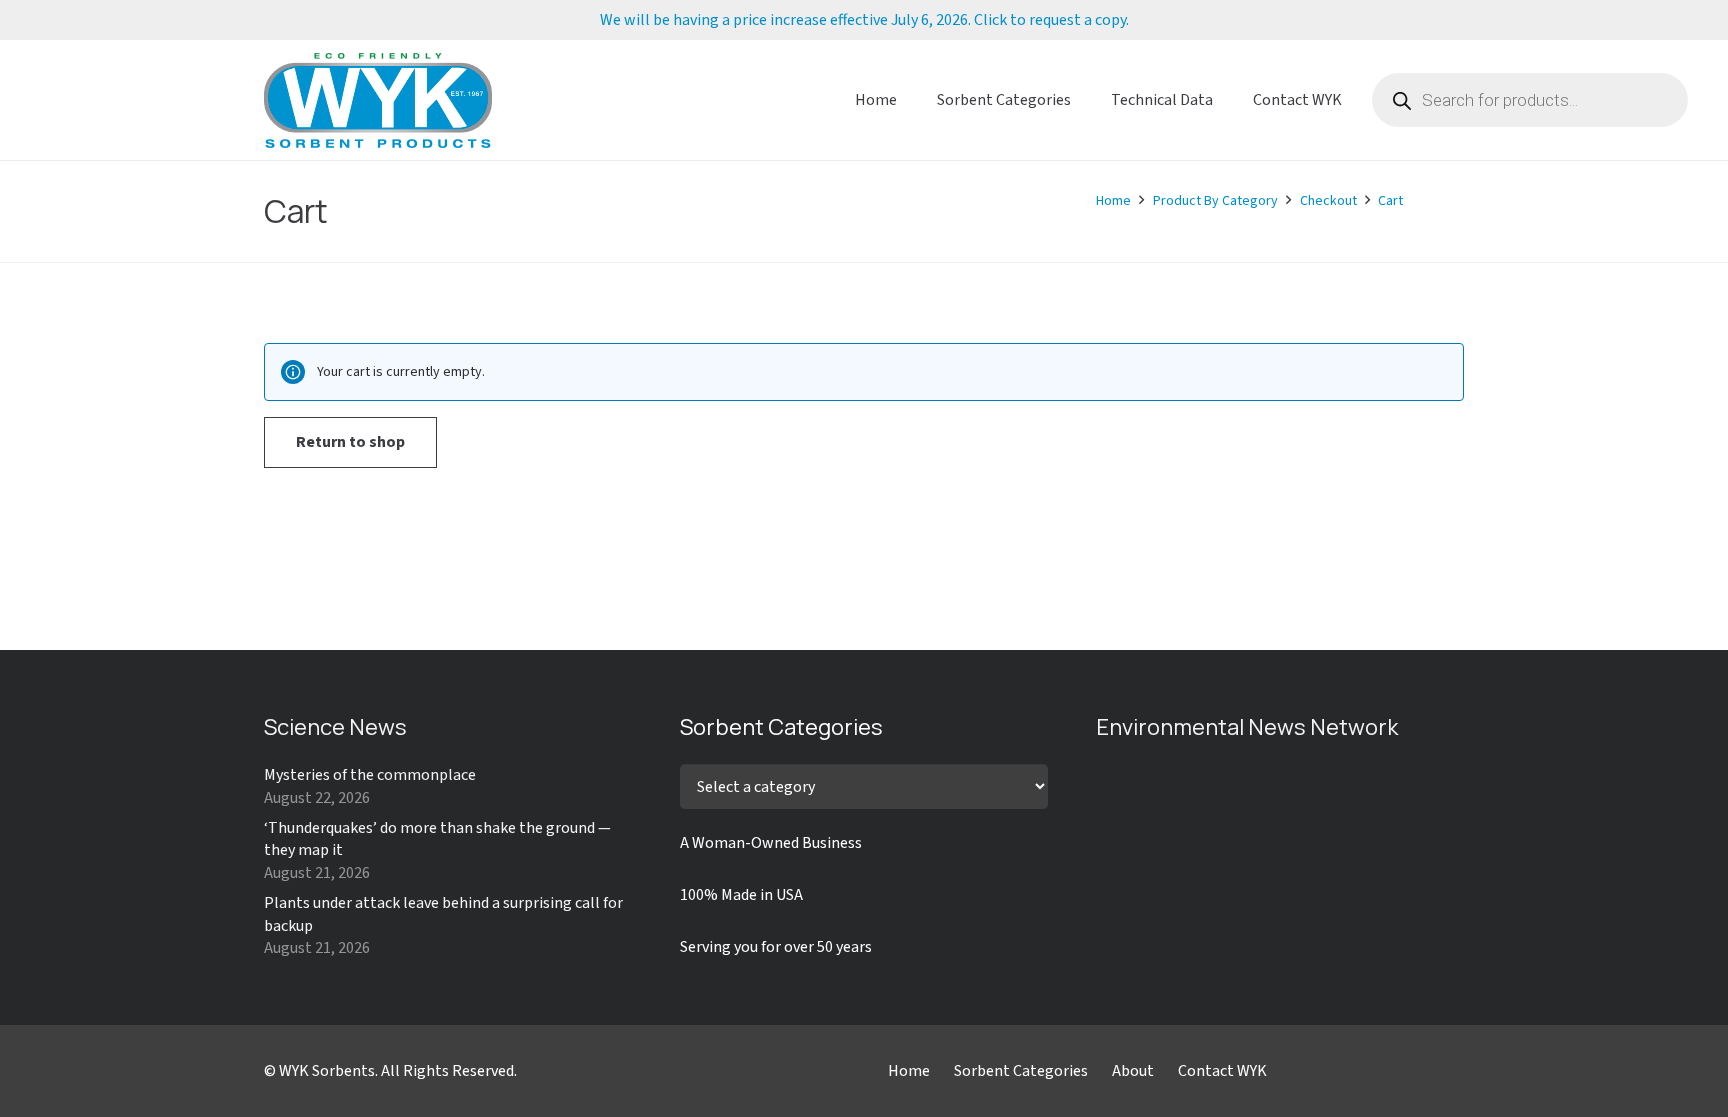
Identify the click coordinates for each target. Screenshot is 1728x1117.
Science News (335, 727)
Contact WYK (1222, 1071)
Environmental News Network (1247, 727)
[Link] (378, 100)
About (1133, 1071)
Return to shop (350, 442)
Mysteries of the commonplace (370, 775)
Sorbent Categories (1021, 1071)
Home (909, 1071)
